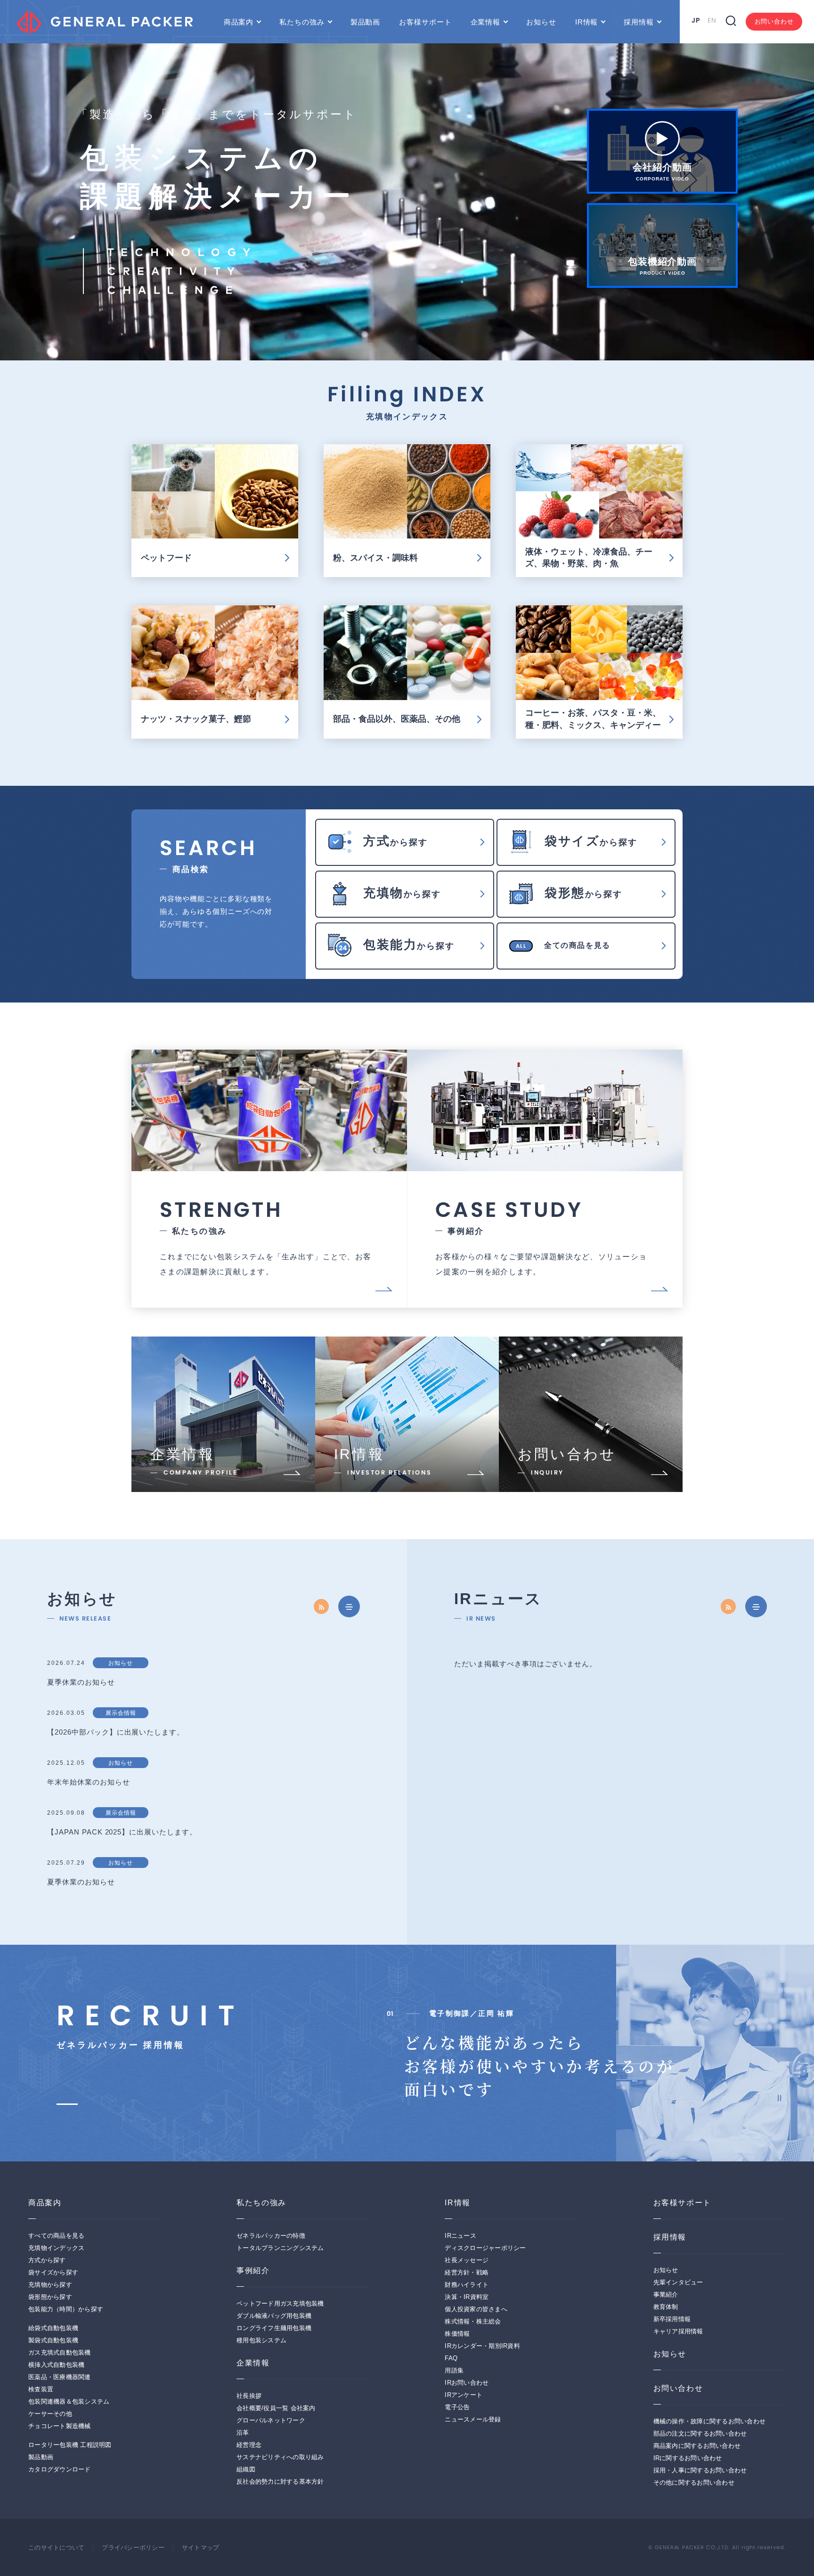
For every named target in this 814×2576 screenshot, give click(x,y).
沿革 (243, 2433)
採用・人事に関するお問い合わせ (700, 2470)
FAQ (451, 2358)
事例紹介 (253, 2270)
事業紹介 (666, 2295)
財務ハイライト (467, 2285)
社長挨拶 (249, 2396)
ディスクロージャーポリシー (485, 2248)
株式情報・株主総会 (473, 2322)
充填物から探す (50, 2285)
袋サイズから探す (53, 2273)
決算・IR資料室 (467, 2297)
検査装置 (41, 2389)
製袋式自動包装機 (53, 2340)
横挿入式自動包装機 (56, 2365)
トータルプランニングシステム (280, 2248)
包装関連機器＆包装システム (69, 2402)
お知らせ (541, 22)
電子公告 (457, 2407)
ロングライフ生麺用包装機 (274, 2328)
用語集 (454, 2371)
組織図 (246, 2470)
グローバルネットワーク (271, 2421)
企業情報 (486, 22)
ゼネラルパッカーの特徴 (271, 2236)
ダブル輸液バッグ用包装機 (274, 2316)
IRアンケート (464, 2395)
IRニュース (460, 2236)
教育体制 (666, 2307)
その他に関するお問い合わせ (694, 2483)
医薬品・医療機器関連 (60, 2377)
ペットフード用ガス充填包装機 (280, 2304)
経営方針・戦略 (467, 2273)
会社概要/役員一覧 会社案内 (276, 2408)
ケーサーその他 (50, 2414)
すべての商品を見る (56, 2236)
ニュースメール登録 (473, 2420)
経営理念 (249, 2445)
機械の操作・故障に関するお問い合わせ (710, 2421)
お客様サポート (425, 22)
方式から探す (47, 2260)
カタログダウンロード (60, 2470)
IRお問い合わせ (467, 2383)
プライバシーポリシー (133, 2548)
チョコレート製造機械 (60, 2426)
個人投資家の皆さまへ (476, 2309)
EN (712, 20)
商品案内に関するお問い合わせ (697, 2446)
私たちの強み (302, 22)
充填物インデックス (56, 2248)
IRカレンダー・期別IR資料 (482, 2346)
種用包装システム (261, 2340)
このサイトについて (56, 2548)
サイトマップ (201, 2548)
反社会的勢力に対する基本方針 (280, 2482)
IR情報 (587, 22)
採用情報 (639, 22)
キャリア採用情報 (678, 2331)
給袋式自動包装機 (53, 2328)
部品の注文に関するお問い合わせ (700, 2434)
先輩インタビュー (678, 2283)
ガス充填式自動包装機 (60, 2353)
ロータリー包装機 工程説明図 (70, 2445)
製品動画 (366, 22)
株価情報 (457, 2334)
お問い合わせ (774, 21)
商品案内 (239, 22)
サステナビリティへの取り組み (280, 2457)
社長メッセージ (467, 2260)
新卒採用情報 (672, 2319)
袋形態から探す (50, 2297)
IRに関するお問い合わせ (688, 2458)
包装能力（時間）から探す (66, 2309)
